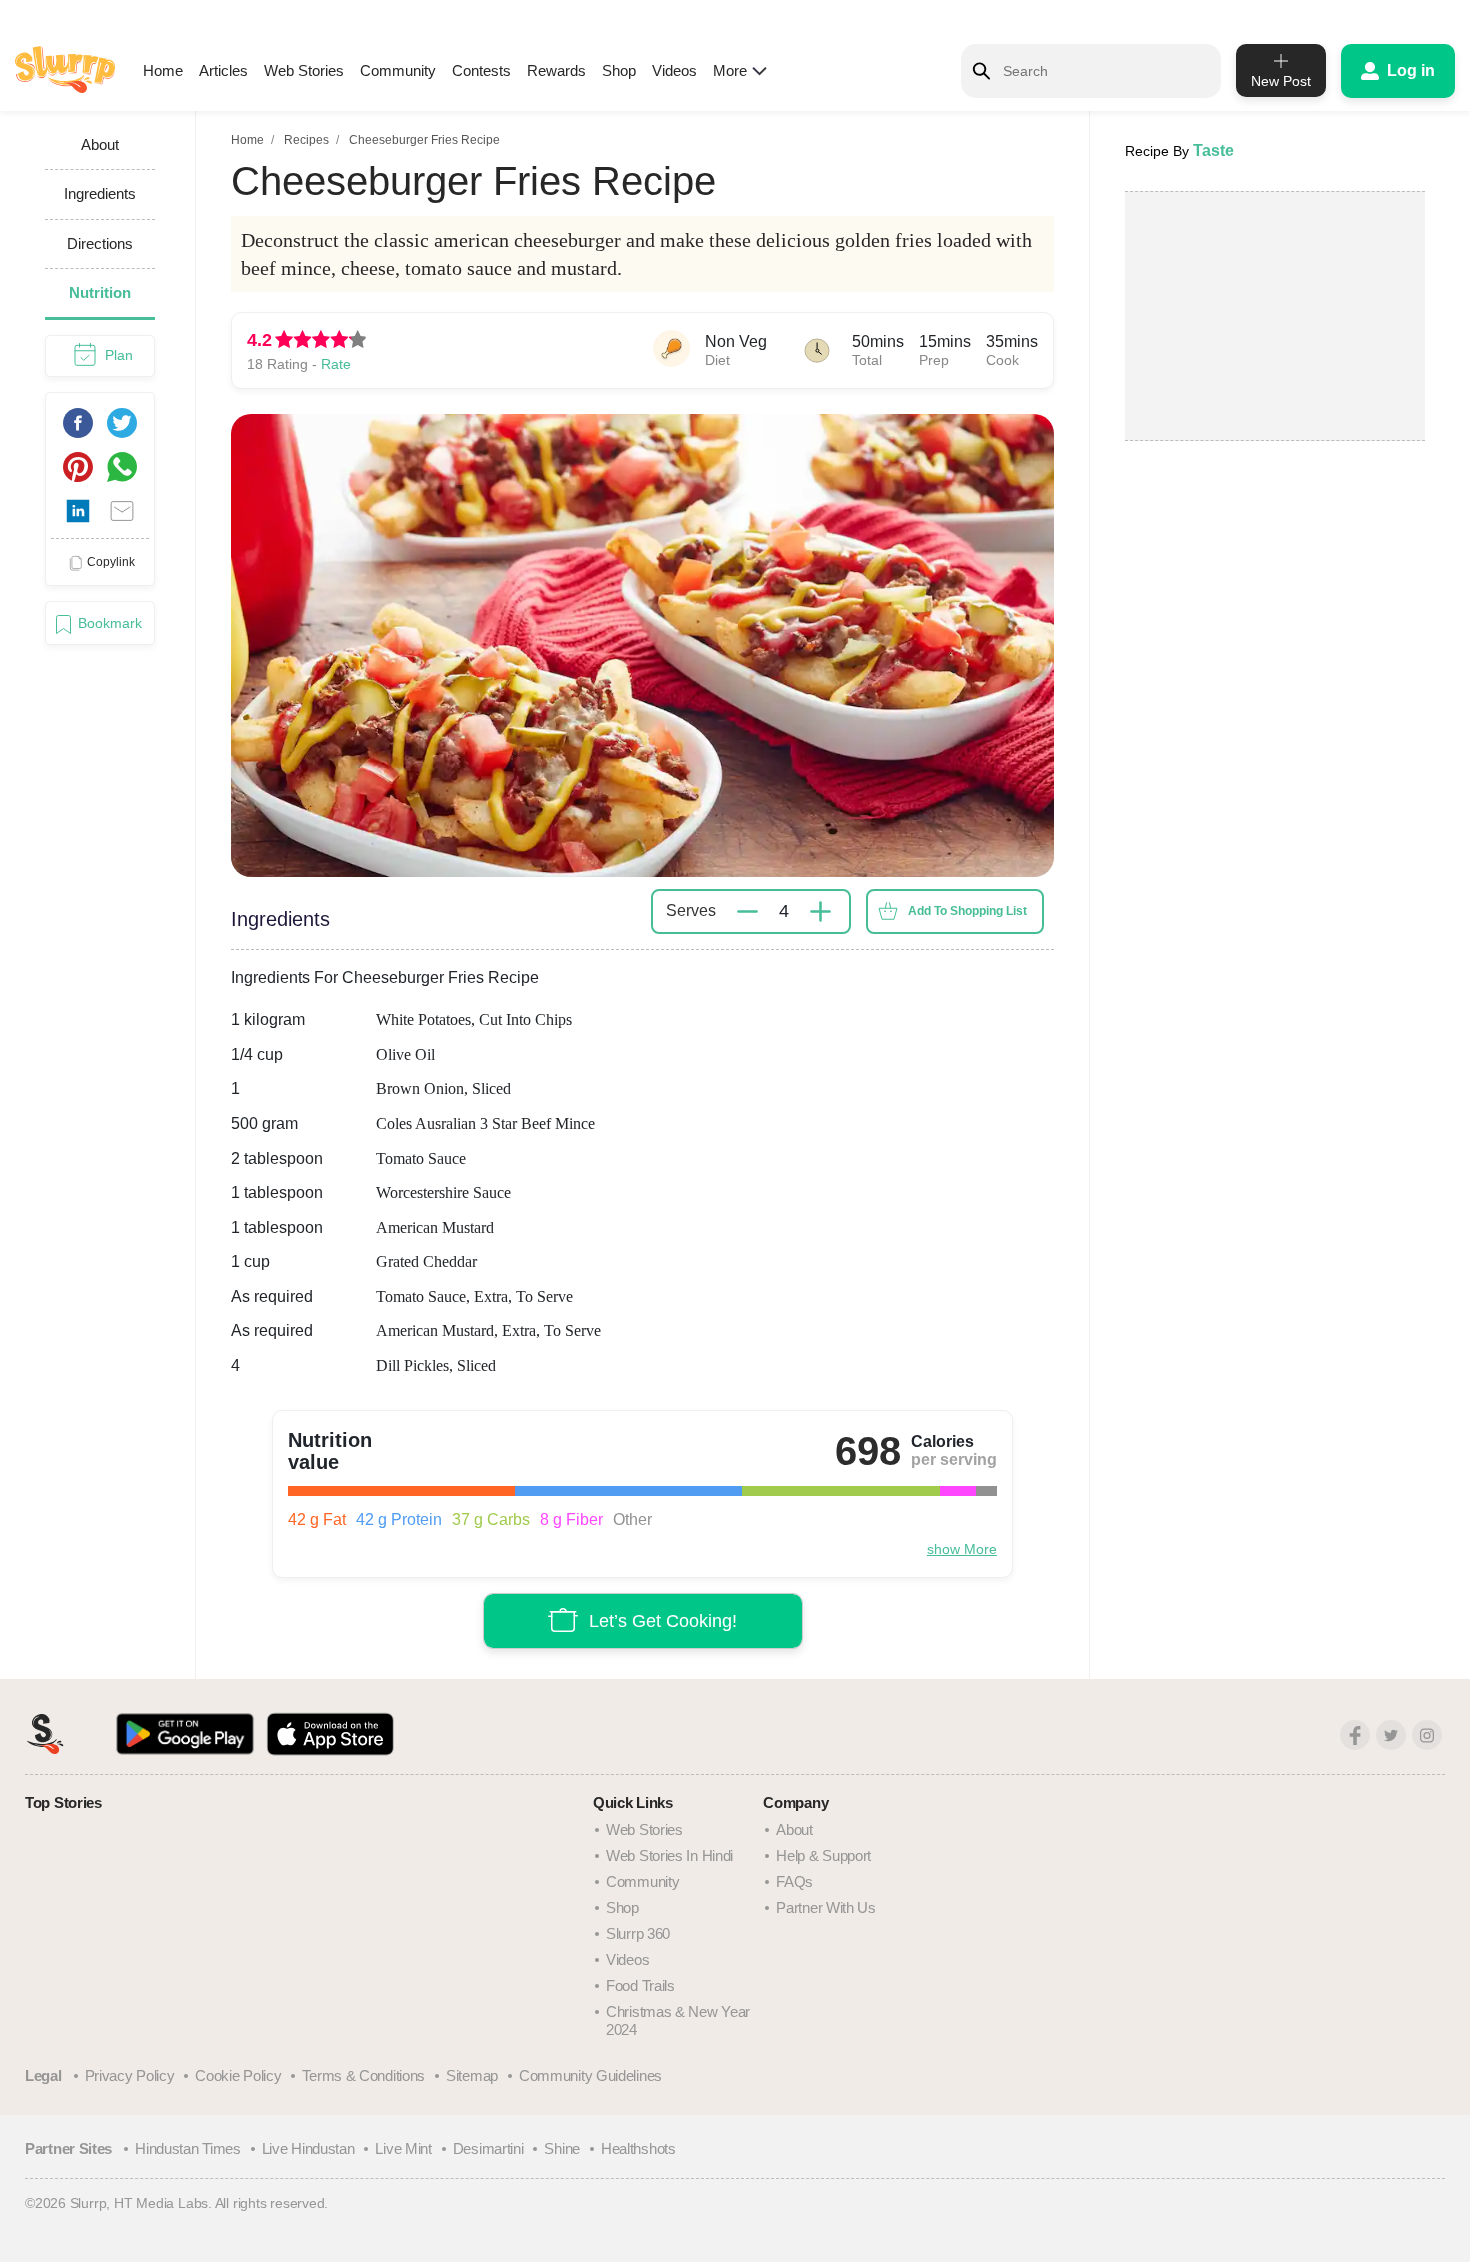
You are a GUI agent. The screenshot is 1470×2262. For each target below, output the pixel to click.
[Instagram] (1427, 1735)
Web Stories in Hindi (669, 1855)
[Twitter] (1391, 1735)
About (794, 1829)
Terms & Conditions (363, 2075)
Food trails (640, 1985)
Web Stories (304, 70)
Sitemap (472, 2075)
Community (398, 70)
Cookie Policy (238, 2075)
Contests (481, 70)
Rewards (556, 70)
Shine (562, 2148)
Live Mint (403, 2148)
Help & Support (823, 1855)
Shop (619, 70)
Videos (674, 70)
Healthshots (638, 2148)
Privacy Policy (130, 2075)
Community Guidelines (590, 2075)
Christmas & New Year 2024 (678, 2020)
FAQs (794, 1881)
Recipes (306, 140)
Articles (223, 70)
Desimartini (488, 2148)
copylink (111, 562)
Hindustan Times (188, 2148)
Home (163, 70)
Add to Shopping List (967, 911)
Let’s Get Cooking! (663, 1621)
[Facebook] (1355, 1735)
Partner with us (826, 1907)
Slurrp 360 (638, 1933)
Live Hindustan (308, 2148)
